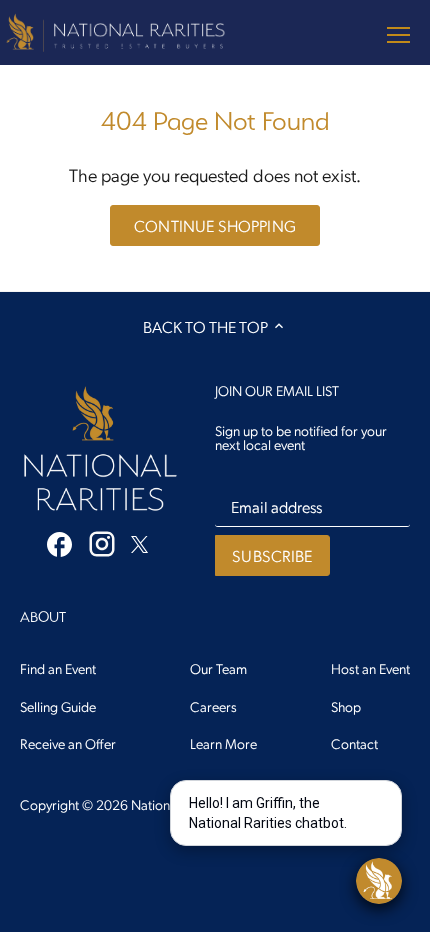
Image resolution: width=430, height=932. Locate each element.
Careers (213, 706)
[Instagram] (102, 544)
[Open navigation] (398, 35)
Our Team (218, 668)
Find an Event (58, 668)
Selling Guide (58, 706)
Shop (346, 706)
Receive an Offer (68, 743)
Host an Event (370, 668)
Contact (354, 743)
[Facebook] (59, 542)
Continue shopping (215, 225)
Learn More (223, 743)
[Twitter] (139, 541)
